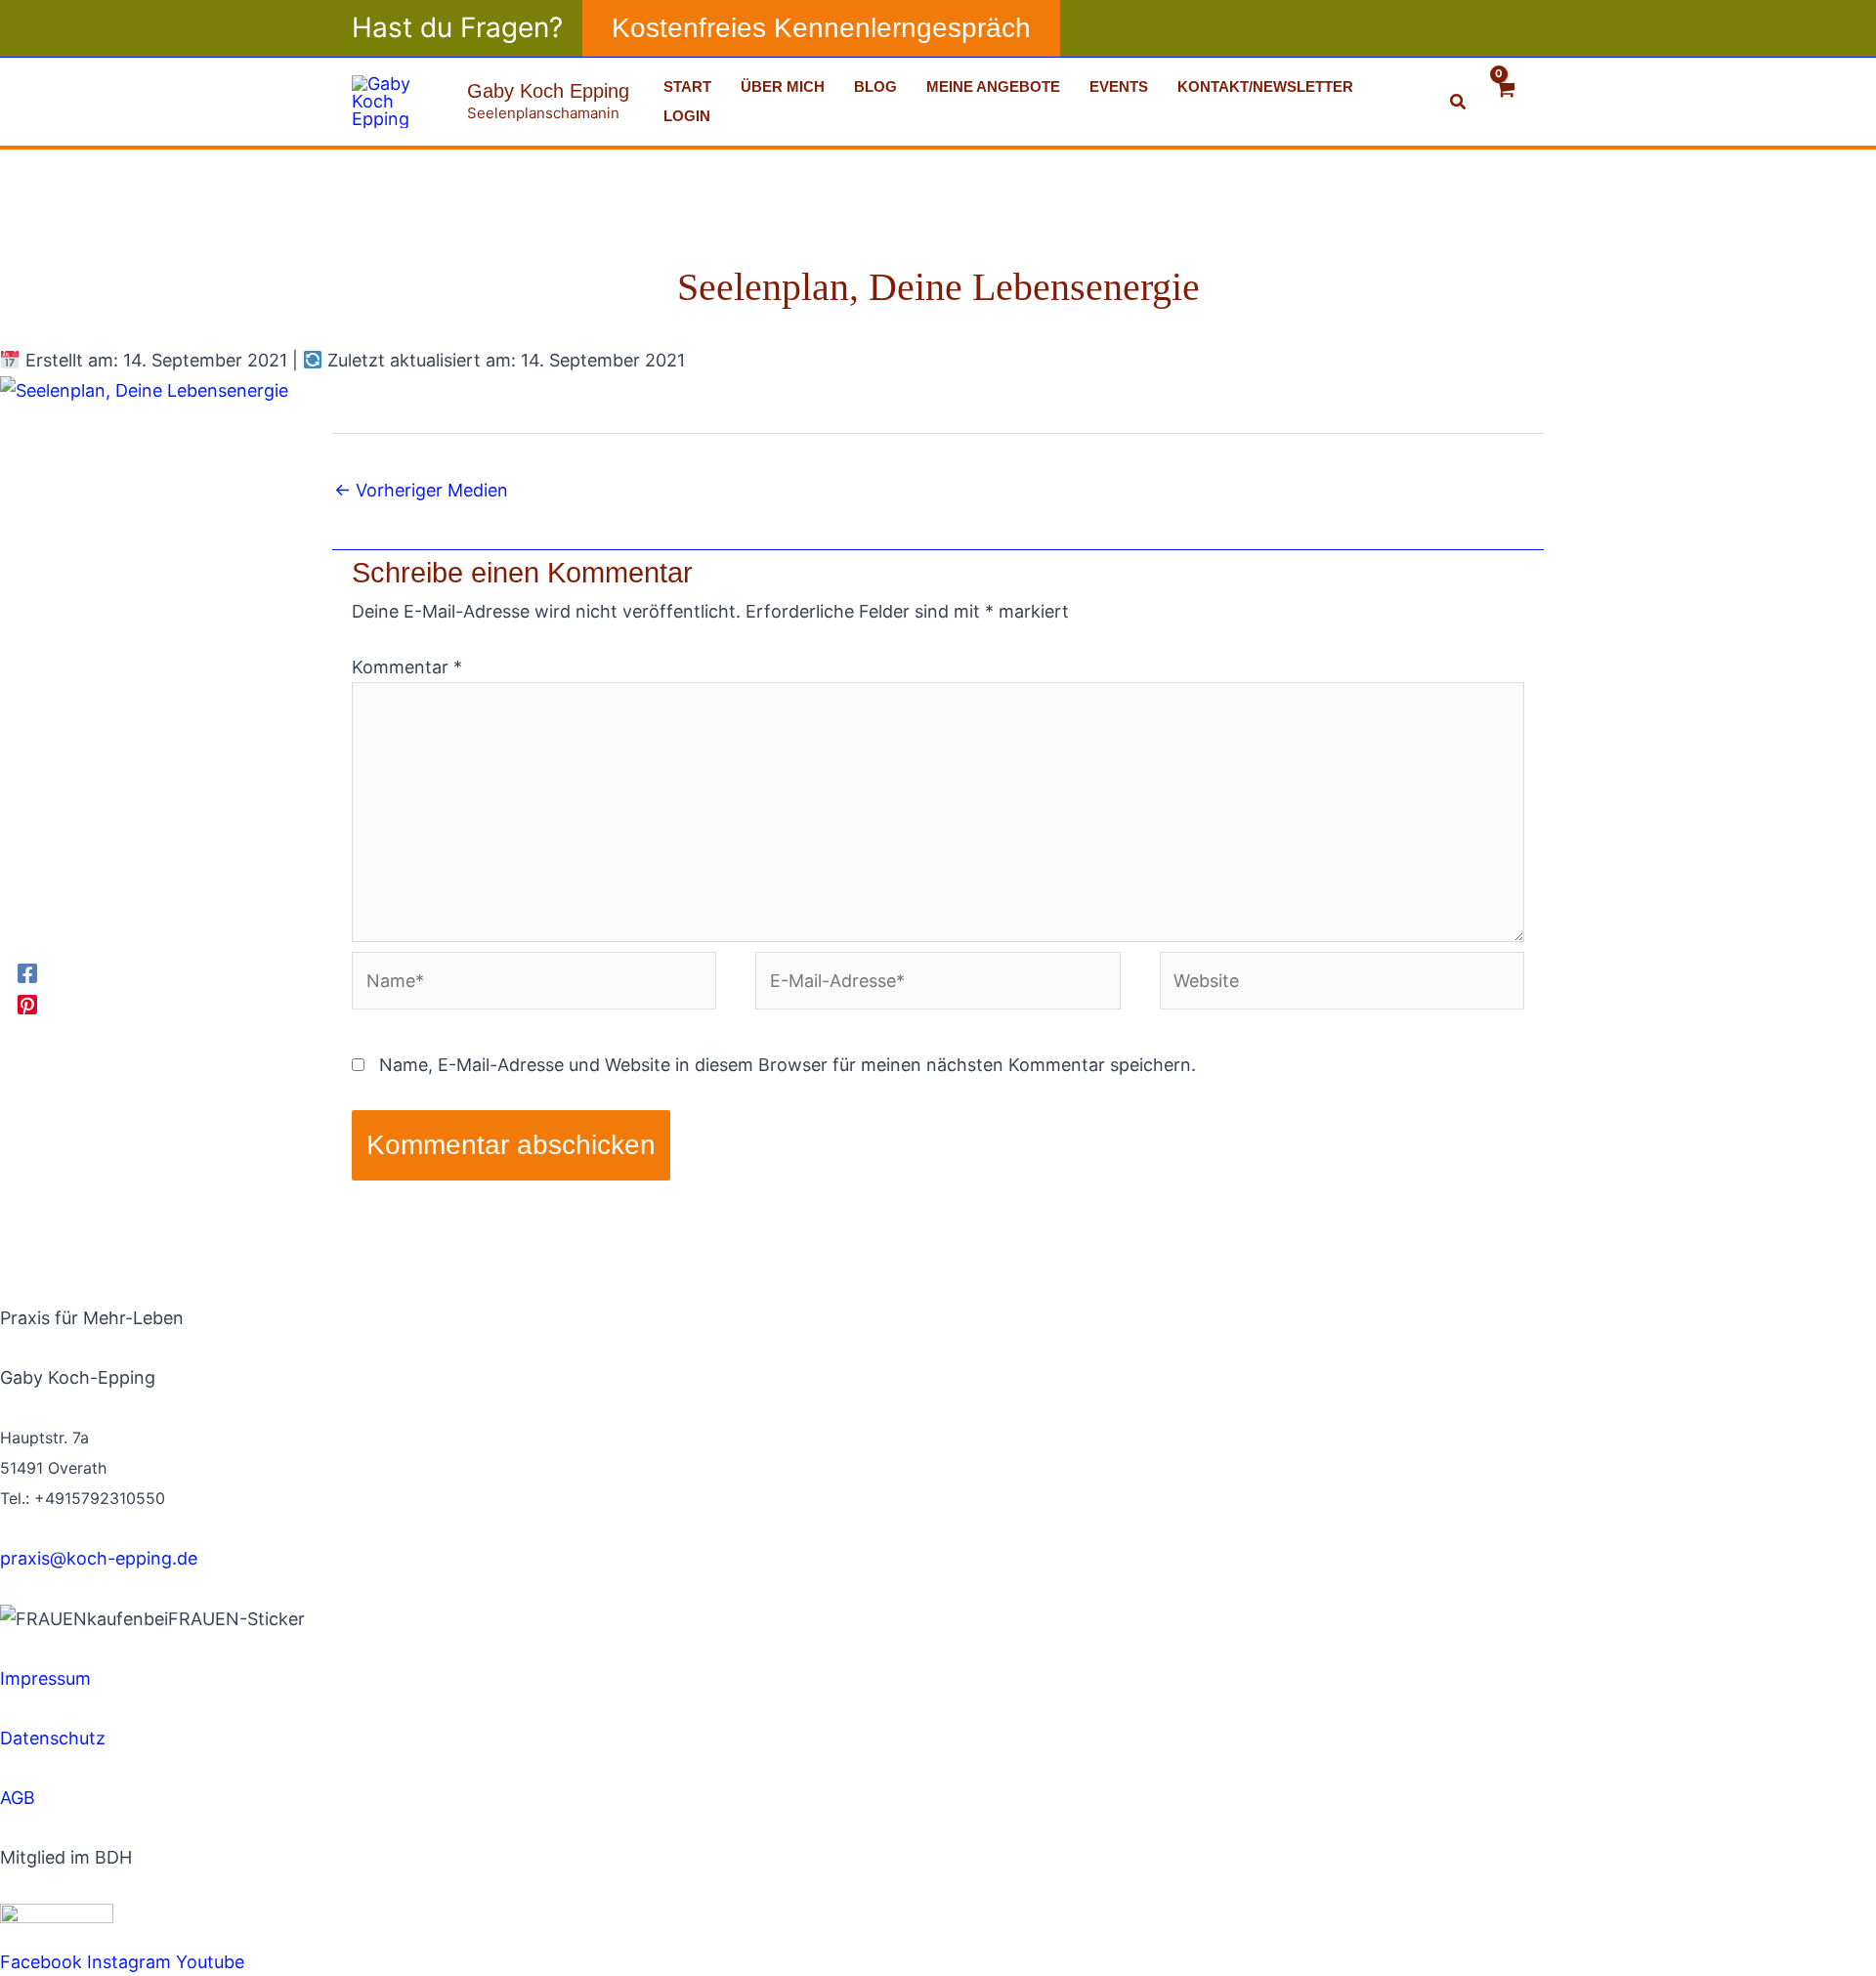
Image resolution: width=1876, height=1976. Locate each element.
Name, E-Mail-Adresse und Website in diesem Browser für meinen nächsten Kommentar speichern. (788, 1065)
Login (687, 116)
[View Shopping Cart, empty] (1506, 101)
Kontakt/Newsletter (1265, 86)
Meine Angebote (993, 86)
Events (1119, 86)
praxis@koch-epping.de (99, 1558)
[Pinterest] (27, 1004)
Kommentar (407, 667)
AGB (18, 1798)
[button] (821, 28)
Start (687, 86)
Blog (875, 86)
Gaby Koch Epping (548, 91)
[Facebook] (27, 972)
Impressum (45, 1678)
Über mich (783, 86)
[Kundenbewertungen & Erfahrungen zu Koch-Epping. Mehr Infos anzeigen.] (195, 1648)
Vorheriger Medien (421, 490)
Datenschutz (53, 1738)
